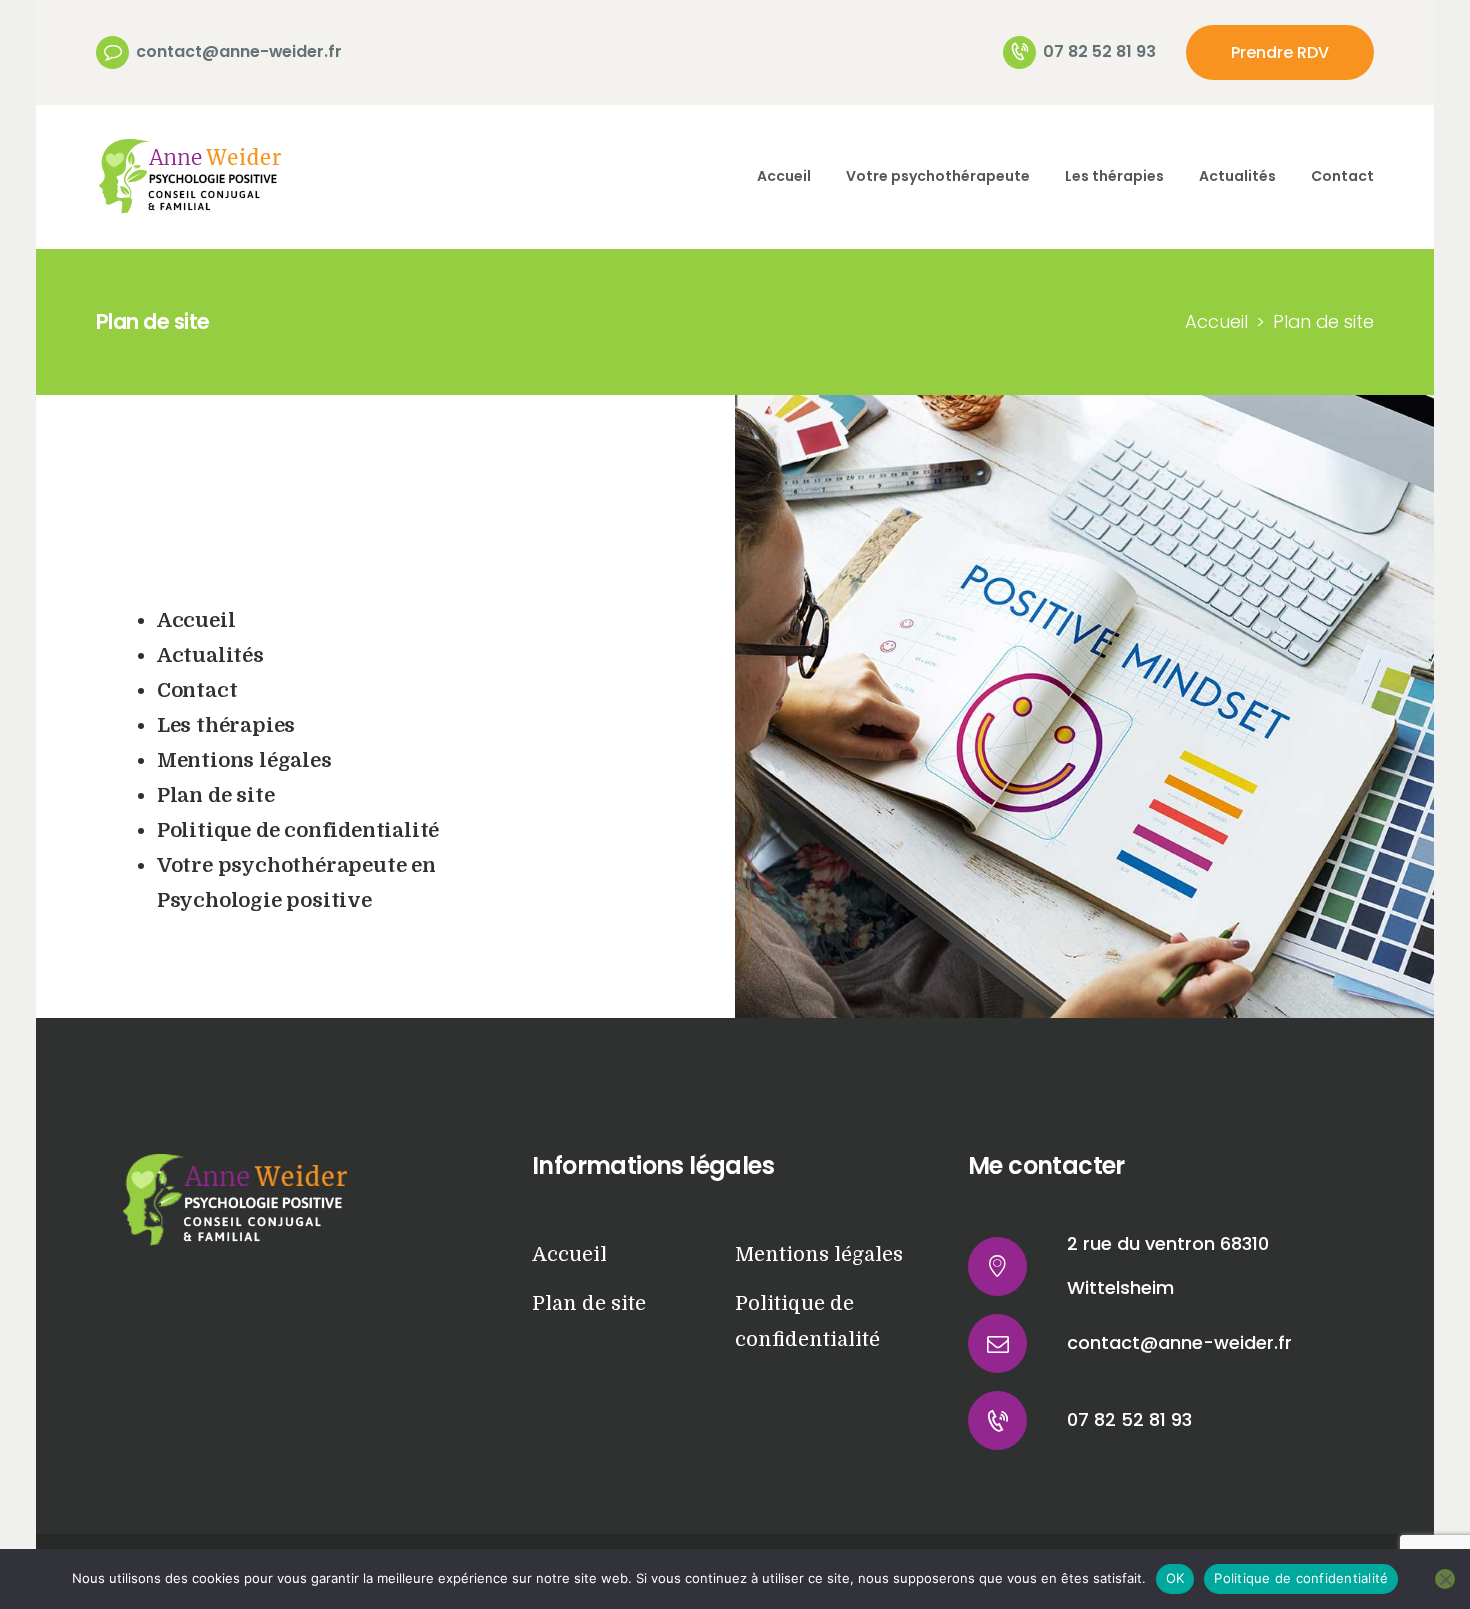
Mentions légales (244, 760)
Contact (197, 690)
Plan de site (216, 795)
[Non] (1445, 1579)
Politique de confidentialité (298, 830)
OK (1175, 1578)
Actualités (210, 655)
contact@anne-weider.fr (1179, 1342)
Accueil (1216, 321)
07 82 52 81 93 (1129, 1419)
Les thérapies (226, 725)
